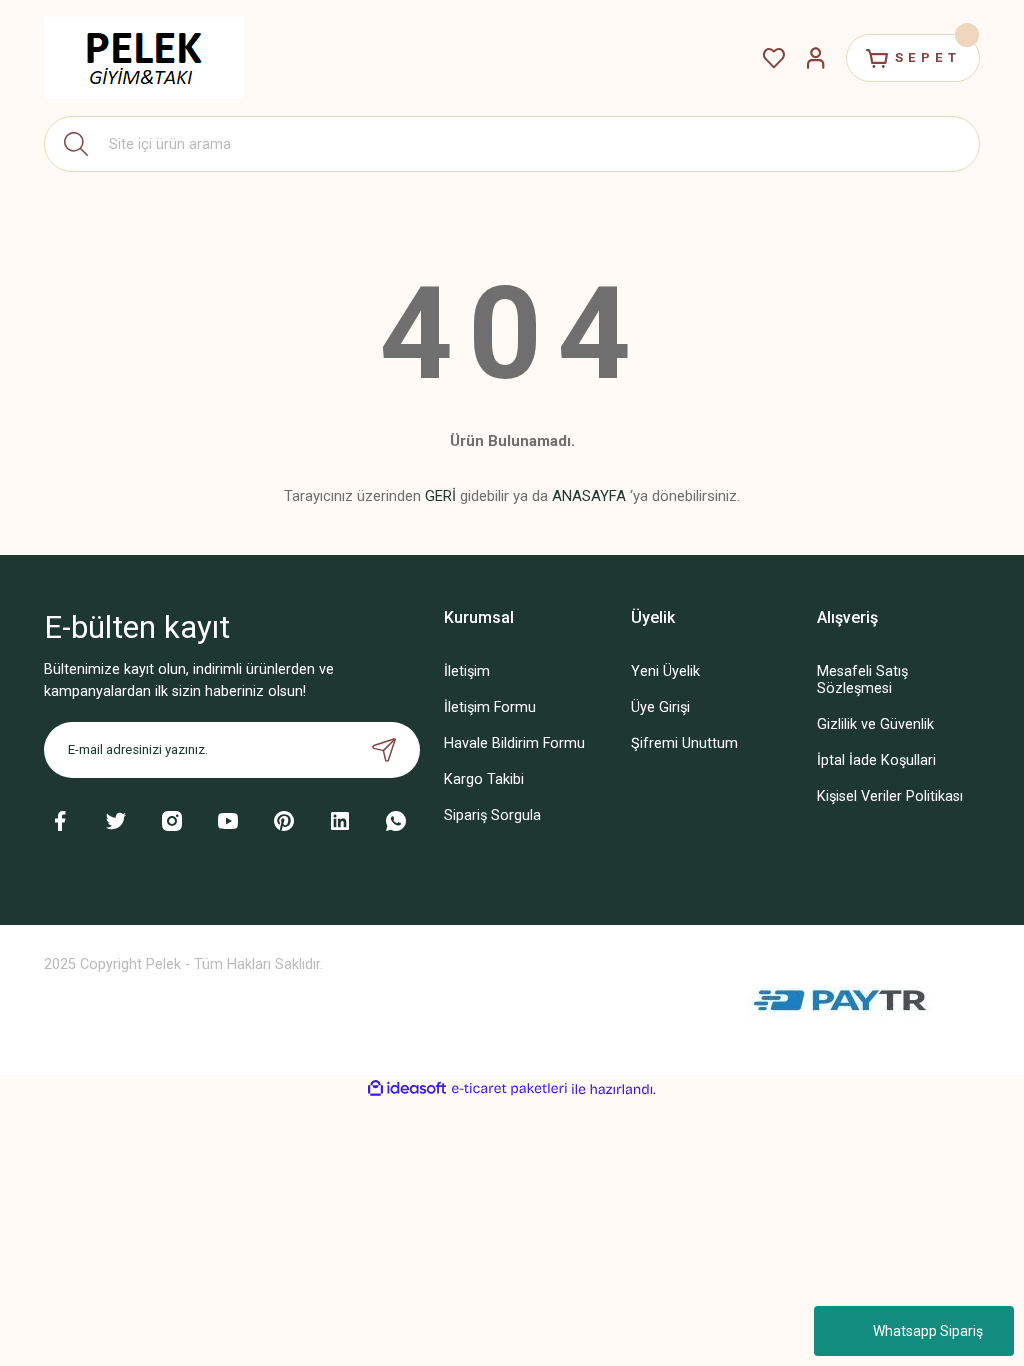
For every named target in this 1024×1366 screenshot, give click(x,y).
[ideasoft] (407, 1089)
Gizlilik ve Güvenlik (875, 724)
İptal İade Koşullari (876, 760)
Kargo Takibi (484, 779)
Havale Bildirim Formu (514, 743)
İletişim (467, 671)
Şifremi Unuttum (684, 743)
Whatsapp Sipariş (928, 1331)
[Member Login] (816, 58)
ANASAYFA (589, 496)
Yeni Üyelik (665, 671)
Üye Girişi (660, 707)
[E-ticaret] (509, 1088)
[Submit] (384, 750)
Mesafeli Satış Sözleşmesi (862, 680)
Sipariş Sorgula (492, 815)
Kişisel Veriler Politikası (890, 796)
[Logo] (144, 58)
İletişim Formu (490, 707)
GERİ (440, 496)
